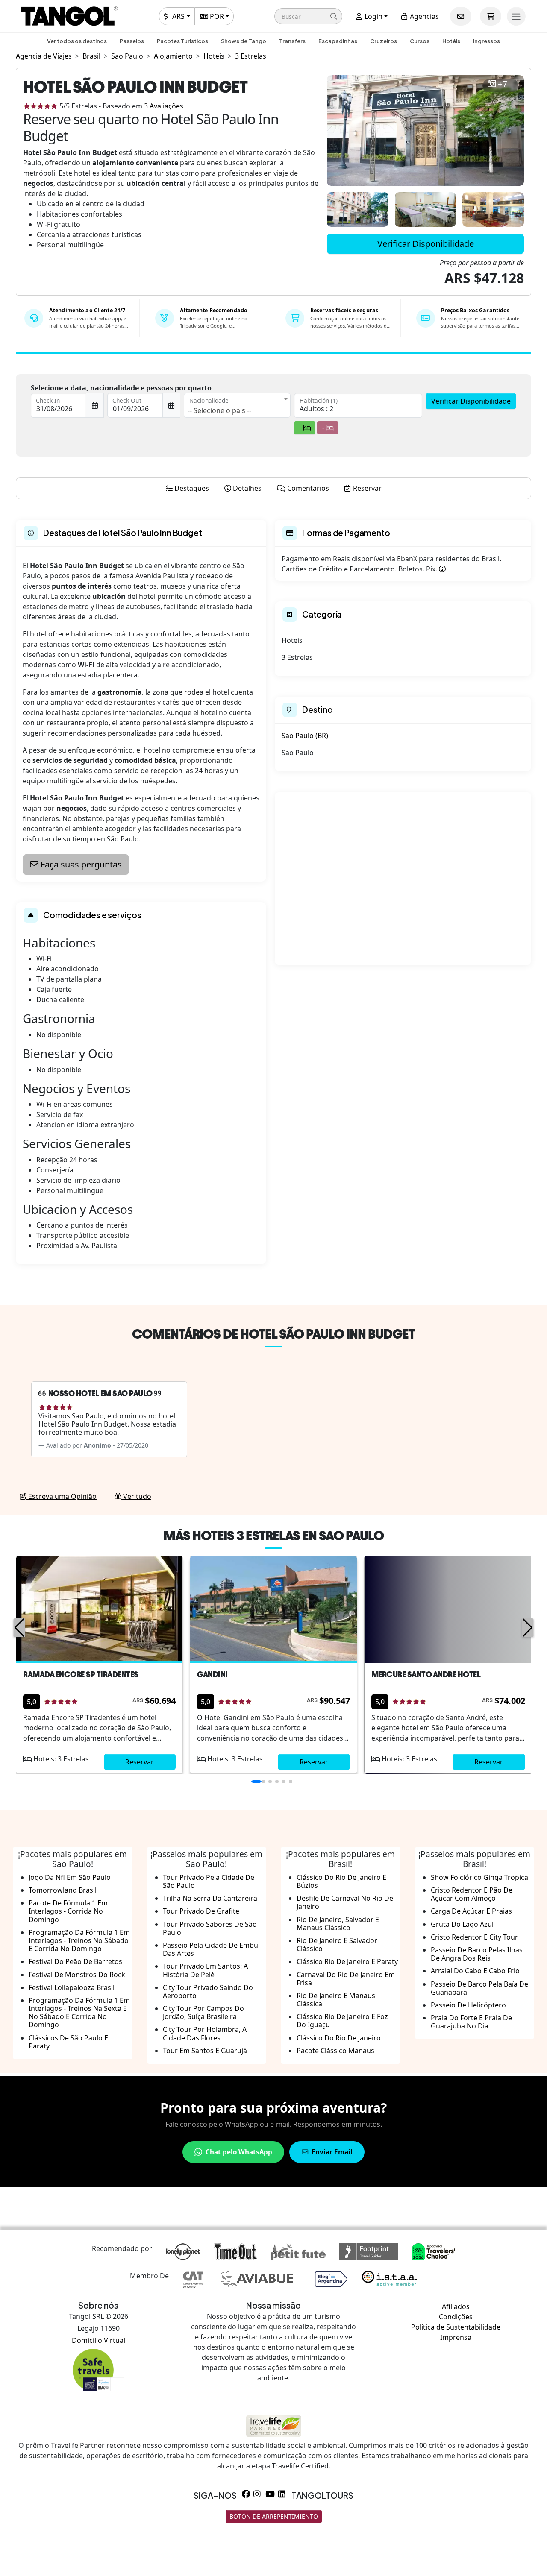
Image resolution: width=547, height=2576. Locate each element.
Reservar (140, 1762)
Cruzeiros (384, 41)
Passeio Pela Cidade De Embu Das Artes (210, 1949)
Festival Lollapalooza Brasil (72, 1987)
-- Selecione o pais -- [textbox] (219, 410)
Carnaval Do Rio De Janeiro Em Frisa (346, 1979)
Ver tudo (136, 1496)
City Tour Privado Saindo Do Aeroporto (208, 1991)
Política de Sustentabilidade (456, 2327)
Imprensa (456, 2337)
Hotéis (451, 41)
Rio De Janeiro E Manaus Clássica (336, 2000)
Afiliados (456, 2306)
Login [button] (373, 16)
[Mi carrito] (491, 16)
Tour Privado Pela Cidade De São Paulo (209, 1881)
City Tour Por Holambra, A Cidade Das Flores (205, 2033)
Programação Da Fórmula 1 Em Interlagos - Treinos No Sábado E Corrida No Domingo (79, 1940)
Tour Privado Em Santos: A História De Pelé (205, 1970)
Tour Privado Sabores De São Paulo (210, 1928)
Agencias (423, 16)
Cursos (420, 41)
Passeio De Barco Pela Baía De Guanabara (479, 1988)
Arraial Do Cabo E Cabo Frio (475, 1971)
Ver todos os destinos (77, 41)
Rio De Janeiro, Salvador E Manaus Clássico (338, 1924)
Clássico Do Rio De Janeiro (339, 2038)
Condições (456, 2317)
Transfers (292, 41)
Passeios (132, 41)
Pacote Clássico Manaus (335, 2051)
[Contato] (461, 16)
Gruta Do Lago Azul (462, 1924)
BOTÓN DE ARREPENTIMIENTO (274, 2516)
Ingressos (487, 41)
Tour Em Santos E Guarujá (205, 2051)
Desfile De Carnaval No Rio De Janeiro (345, 1902)
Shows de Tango (244, 41)
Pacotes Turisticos (182, 41)
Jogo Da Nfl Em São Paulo (70, 1877)
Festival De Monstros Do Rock (77, 1975)
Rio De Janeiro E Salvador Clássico (337, 1944)
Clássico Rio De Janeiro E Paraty (347, 1961)
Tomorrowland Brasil (63, 1890)
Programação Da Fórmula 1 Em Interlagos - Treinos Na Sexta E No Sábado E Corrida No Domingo (79, 2013)
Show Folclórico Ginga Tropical (480, 1877)
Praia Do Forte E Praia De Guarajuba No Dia (471, 2022)
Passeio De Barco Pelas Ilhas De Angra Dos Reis (477, 1954)
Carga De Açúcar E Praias (471, 1911)
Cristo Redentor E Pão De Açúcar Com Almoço (472, 1894)
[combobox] (237, 405)
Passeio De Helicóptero (468, 2005)
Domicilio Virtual (99, 2340)
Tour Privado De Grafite (201, 1911)
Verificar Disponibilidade (426, 244)
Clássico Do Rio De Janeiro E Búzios (341, 1881)
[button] (308, 16)
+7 (503, 84)
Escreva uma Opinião (62, 1496)
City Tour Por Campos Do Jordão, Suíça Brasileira (203, 2012)
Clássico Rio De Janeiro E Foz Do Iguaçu (342, 2021)
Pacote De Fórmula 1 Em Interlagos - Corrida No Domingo (68, 1911)
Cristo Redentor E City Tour (474, 1937)
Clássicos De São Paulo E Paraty (68, 2042)
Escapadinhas (338, 41)
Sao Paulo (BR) (305, 736)
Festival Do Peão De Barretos (75, 1961)
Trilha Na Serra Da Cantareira (210, 1898)
